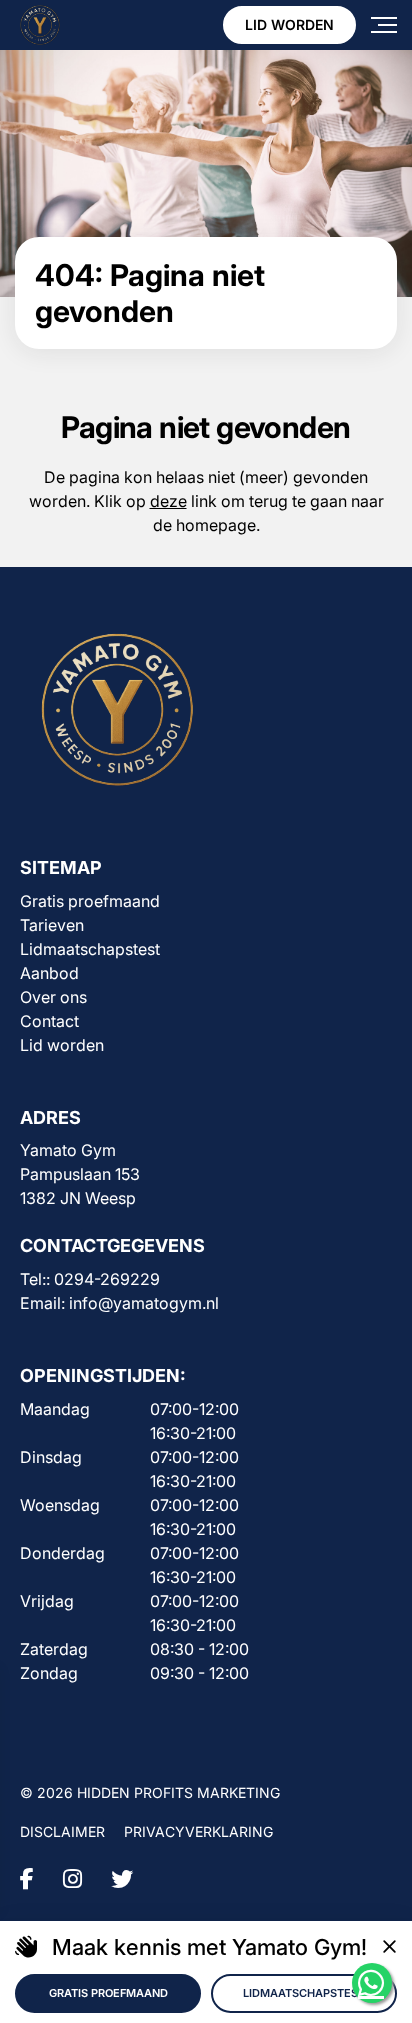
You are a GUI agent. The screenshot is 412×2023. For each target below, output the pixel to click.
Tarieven (52, 925)
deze (168, 501)
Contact (49, 1021)
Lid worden (289, 24)
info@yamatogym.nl (144, 1303)
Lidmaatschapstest (90, 949)
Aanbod (49, 973)
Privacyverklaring (198, 1831)
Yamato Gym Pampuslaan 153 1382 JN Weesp (80, 1174)
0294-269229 (107, 1279)
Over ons (53, 997)
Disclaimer (62, 1831)
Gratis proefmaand (90, 901)
